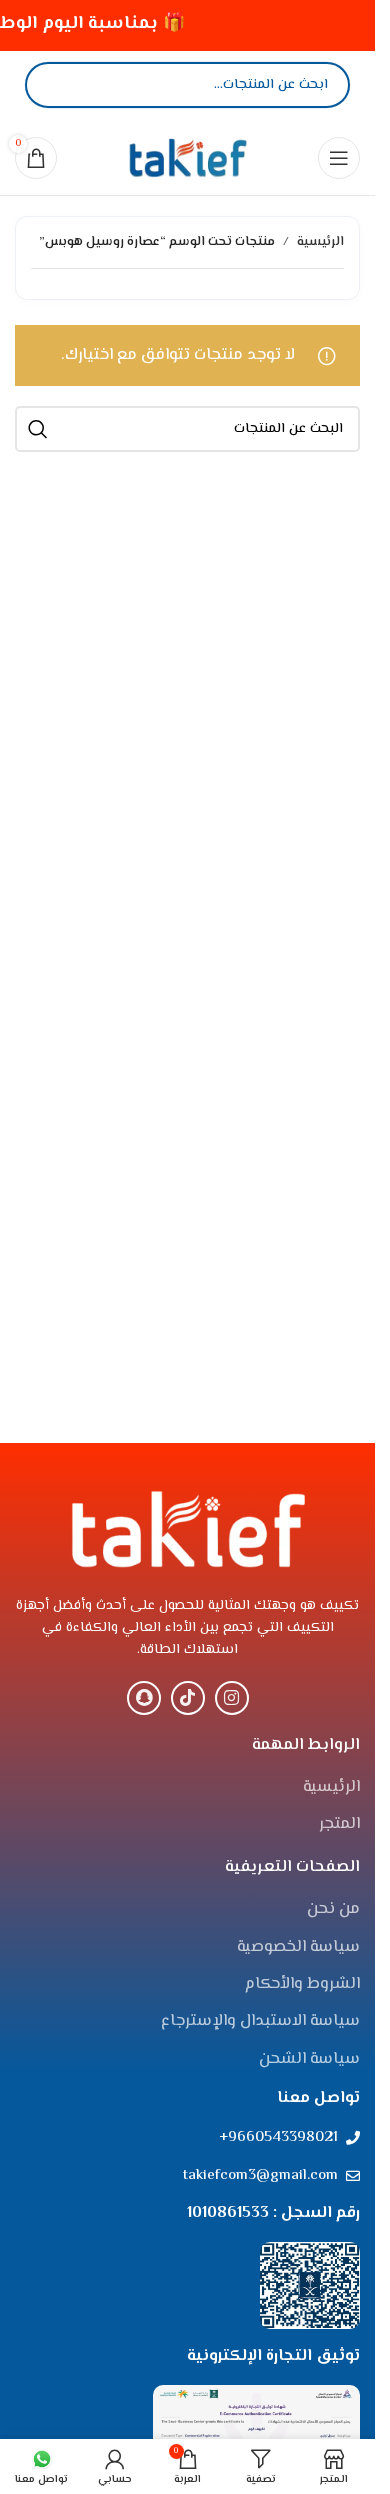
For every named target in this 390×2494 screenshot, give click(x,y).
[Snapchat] (144, 1698)
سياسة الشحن (309, 2060)
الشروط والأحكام (302, 1985)
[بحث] (57, 85)
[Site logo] (188, 157)
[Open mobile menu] (339, 158)
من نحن (333, 1910)
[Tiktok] (188, 1698)
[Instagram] (232, 1698)
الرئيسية (320, 242)
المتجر (339, 1825)
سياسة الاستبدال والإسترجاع (260, 2022)
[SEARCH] (38, 429)
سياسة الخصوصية (298, 1948)
